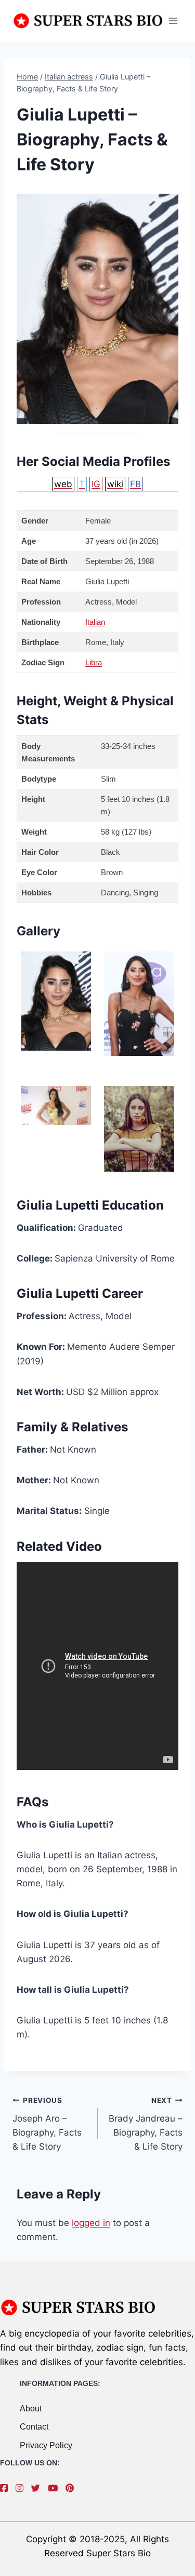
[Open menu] (173, 21)
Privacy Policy (46, 2445)
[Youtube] (55, 2488)
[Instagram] (22, 2488)
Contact (34, 2427)
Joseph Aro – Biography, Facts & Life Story (47, 2124)
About (31, 2409)
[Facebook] (6, 2488)
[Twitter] (38, 2488)
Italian (95, 622)
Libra (94, 662)
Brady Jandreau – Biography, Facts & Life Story (146, 2124)
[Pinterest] (72, 2488)
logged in (91, 2223)
